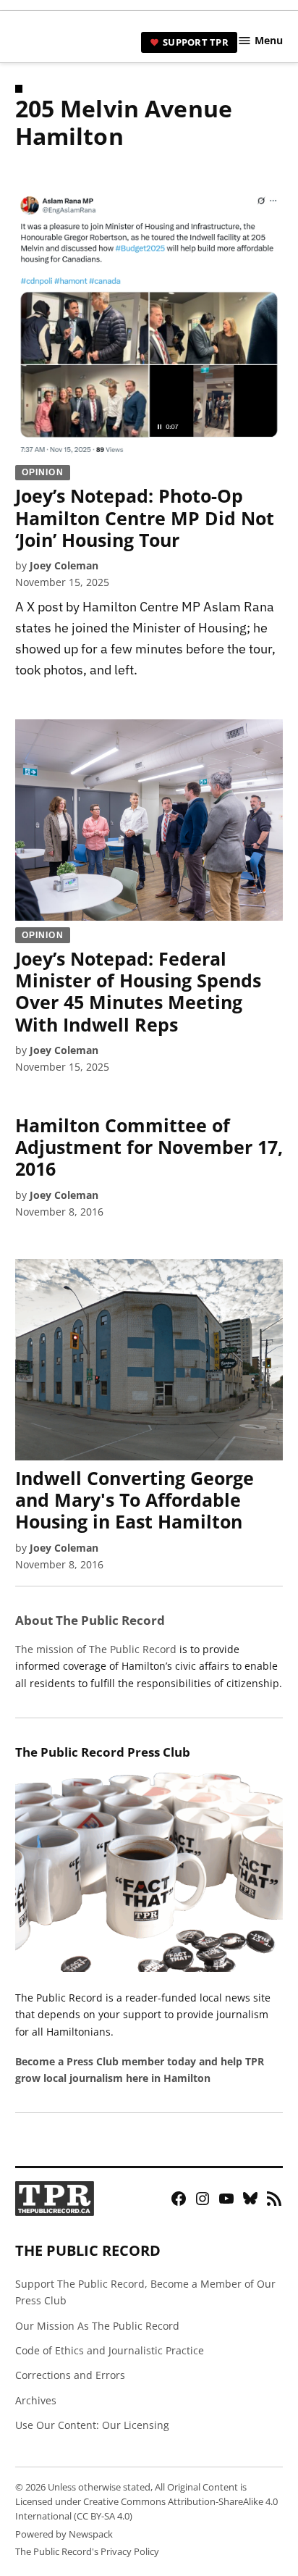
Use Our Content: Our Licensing (92, 2425)
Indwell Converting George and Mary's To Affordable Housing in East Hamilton (135, 1500)
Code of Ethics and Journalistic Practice (110, 2350)
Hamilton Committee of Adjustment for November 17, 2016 (149, 1147)
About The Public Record (90, 1620)
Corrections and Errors (70, 2375)
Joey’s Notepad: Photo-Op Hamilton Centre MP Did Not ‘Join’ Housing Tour (145, 509)
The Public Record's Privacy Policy (87, 2552)
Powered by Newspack (64, 2534)
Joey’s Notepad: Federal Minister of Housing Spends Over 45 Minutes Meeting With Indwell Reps (138, 983)
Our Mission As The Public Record (97, 2326)
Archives (36, 2400)
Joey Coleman (64, 565)
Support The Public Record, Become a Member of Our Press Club (145, 2292)
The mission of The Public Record (96, 1649)
